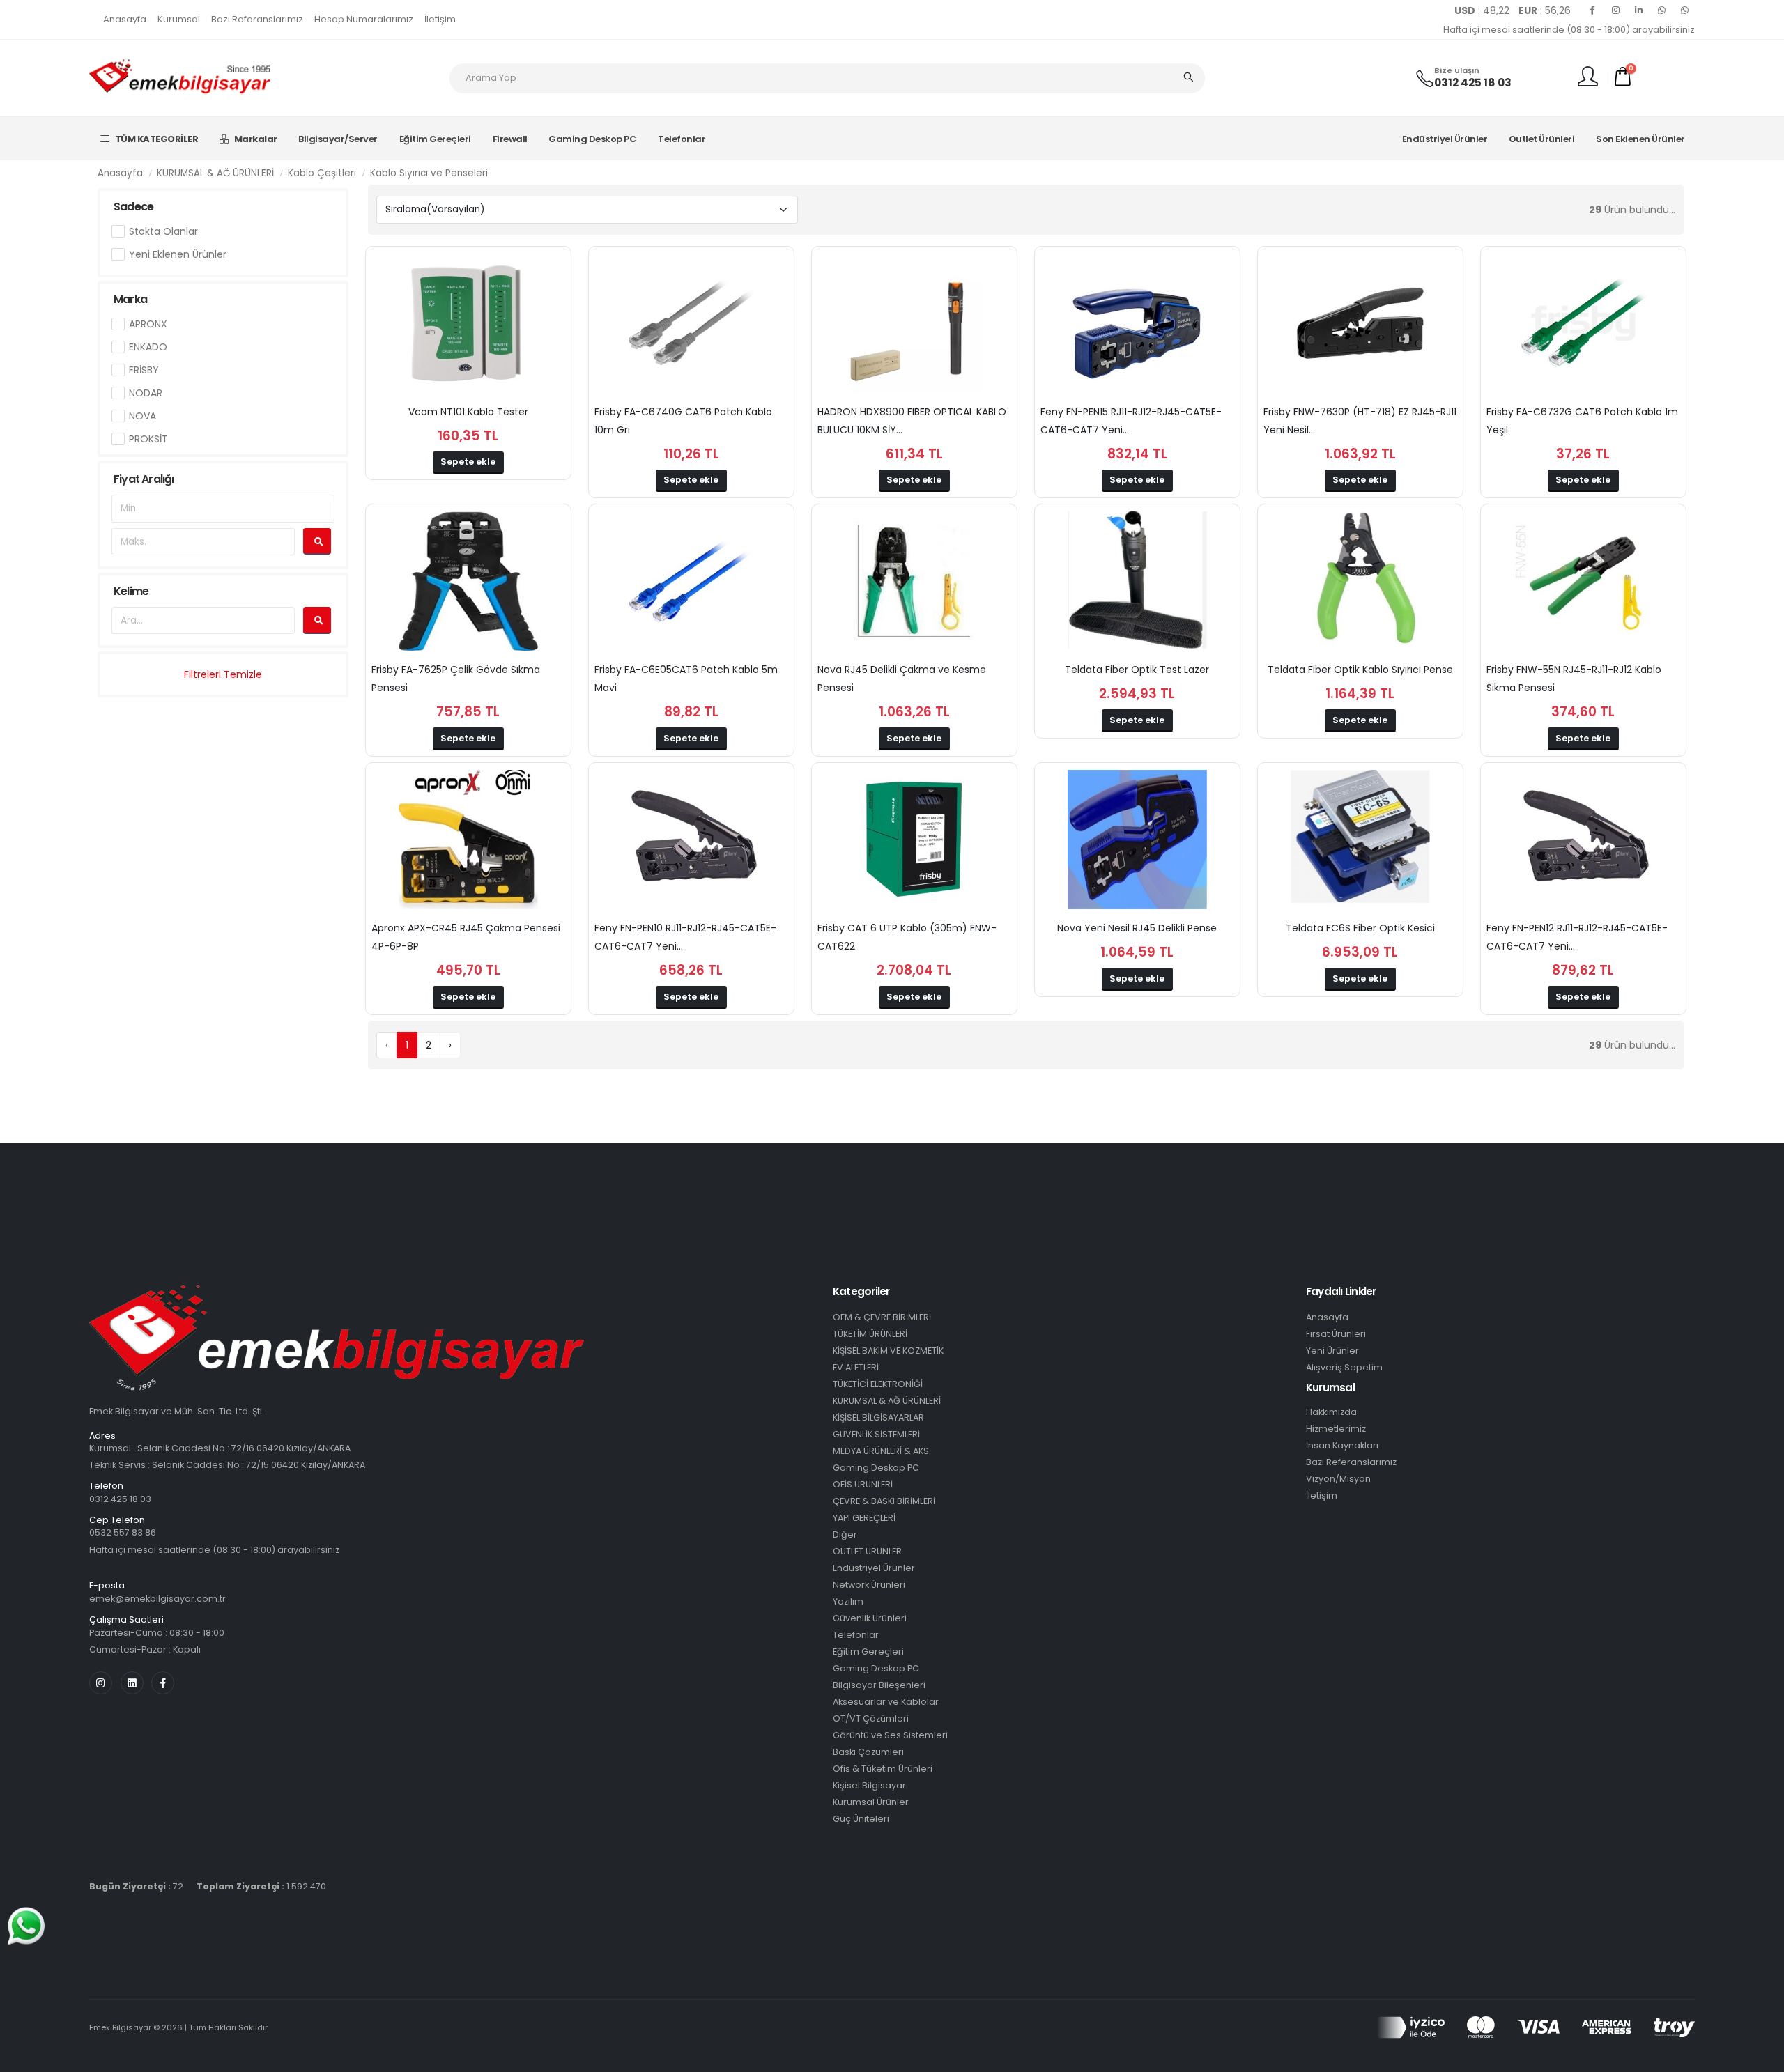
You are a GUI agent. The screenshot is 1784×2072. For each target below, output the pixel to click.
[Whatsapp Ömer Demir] (1661, 10)
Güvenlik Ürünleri (870, 1618)
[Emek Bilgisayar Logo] (180, 77)
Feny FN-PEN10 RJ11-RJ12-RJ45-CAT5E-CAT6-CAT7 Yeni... (685, 937)
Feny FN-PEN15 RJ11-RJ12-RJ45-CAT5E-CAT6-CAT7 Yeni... (1131, 421)
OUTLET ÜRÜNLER (867, 1551)
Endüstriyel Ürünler (1445, 139)
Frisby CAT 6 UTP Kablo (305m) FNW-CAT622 (907, 937)
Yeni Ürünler (1332, 1351)
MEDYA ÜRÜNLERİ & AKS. (882, 1451)
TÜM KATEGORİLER (157, 139)
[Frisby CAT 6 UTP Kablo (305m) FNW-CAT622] (914, 840)
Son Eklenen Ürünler (1640, 139)
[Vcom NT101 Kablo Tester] (468, 323)
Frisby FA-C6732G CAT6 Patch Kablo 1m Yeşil (1582, 421)
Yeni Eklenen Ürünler (178, 254)
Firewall (510, 139)
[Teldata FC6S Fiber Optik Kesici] (1360, 840)
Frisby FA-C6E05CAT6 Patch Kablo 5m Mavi (686, 679)
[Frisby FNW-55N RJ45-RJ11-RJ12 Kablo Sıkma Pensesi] (1583, 581)
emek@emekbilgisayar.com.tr (157, 1599)
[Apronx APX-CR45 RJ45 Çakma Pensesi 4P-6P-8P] (468, 840)
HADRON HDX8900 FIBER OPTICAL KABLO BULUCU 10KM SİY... (912, 421)
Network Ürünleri (869, 1585)
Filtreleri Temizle (223, 674)
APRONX (148, 324)
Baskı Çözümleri (868, 1752)
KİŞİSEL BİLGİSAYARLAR (878, 1417)
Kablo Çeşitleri (322, 173)
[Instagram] (1615, 10)
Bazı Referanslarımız (257, 19)
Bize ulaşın (1457, 71)
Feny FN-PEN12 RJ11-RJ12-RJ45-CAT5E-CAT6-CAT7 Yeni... (1577, 937)
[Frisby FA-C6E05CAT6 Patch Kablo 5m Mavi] (691, 581)
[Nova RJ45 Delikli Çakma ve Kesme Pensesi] (914, 581)
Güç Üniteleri (861, 1819)
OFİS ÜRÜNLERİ (863, 1484)
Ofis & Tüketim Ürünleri (883, 1769)
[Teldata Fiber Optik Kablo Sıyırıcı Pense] (1360, 581)
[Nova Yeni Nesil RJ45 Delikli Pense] (1137, 840)
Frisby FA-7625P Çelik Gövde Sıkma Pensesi (456, 679)
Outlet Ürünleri (1542, 139)
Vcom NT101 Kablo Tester (468, 412)
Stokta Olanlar (163, 231)
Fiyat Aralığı (144, 479)
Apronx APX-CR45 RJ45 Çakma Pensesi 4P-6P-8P (466, 937)
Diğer (845, 1534)
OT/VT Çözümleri (871, 1718)
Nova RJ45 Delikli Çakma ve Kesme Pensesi (902, 679)
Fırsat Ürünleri (1336, 1334)
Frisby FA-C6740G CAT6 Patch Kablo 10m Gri (683, 421)
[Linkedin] (1638, 10)
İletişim (440, 19)
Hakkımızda (1331, 1412)
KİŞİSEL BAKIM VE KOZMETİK (888, 1351)
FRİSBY (144, 370)
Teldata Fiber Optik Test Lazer (1137, 670)
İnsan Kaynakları (1342, 1445)
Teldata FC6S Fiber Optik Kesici (1360, 928)
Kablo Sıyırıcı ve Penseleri (429, 173)
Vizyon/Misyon (1338, 1479)
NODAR (146, 393)
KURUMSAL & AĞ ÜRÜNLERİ (215, 173)
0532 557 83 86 (123, 1532)
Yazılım (848, 1601)
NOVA (143, 416)
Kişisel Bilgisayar (869, 1785)
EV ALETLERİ (856, 1367)
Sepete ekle (468, 462)
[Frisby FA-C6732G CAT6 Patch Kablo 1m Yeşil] (1583, 323)
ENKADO (148, 347)
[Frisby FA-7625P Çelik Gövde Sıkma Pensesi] (468, 581)
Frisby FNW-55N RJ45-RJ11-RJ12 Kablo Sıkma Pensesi (1574, 679)
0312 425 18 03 (1473, 83)
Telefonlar (682, 139)
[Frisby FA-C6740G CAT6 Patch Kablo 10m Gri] (691, 323)
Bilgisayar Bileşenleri (879, 1685)
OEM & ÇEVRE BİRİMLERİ (882, 1317)
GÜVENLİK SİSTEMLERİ (876, 1434)
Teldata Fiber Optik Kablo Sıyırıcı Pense (1360, 670)
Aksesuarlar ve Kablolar (886, 1702)
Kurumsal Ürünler (871, 1802)
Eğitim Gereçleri (435, 139)
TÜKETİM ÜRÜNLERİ (870, 1334)
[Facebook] (1592, 10)
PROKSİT (148, 439)
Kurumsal (179, 19)
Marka (130, 299)
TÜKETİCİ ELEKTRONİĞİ (878, 1384)
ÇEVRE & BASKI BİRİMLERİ (884, 1501)
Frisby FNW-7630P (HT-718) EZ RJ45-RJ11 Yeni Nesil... (1360, 421)
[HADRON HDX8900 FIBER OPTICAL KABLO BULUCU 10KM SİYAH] (914, 323)
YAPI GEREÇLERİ (864, 1518)
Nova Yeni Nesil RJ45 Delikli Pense (1137, 928)
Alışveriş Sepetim (1344, 1367)
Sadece (133, 207)
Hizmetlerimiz (1336, 1429)
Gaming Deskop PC (592, 139)
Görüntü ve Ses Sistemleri (890, 1735)
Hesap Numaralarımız (364, 19)
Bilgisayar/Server (338, 139)
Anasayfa (125, 19)
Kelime (131, 591)
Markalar (256, 139)
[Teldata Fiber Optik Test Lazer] (1137, 581)
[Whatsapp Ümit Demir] (1684, 10)
